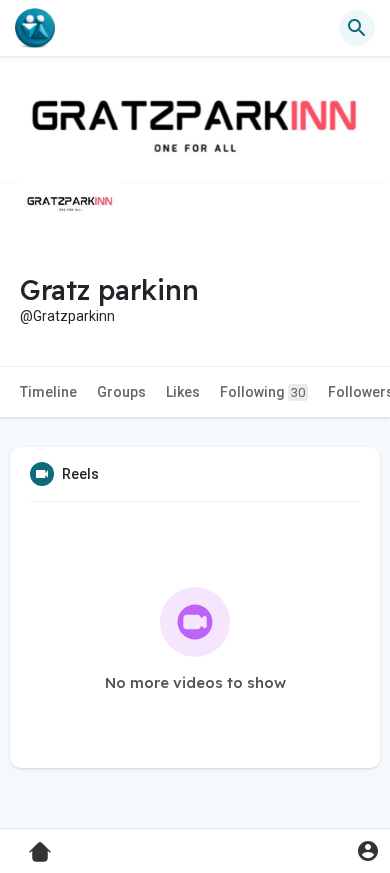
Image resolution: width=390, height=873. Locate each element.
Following (262, 392)
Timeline (48, 392)
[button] (367, 850)
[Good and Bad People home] (35, 28)
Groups (121, 392)
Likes (183, 392)
